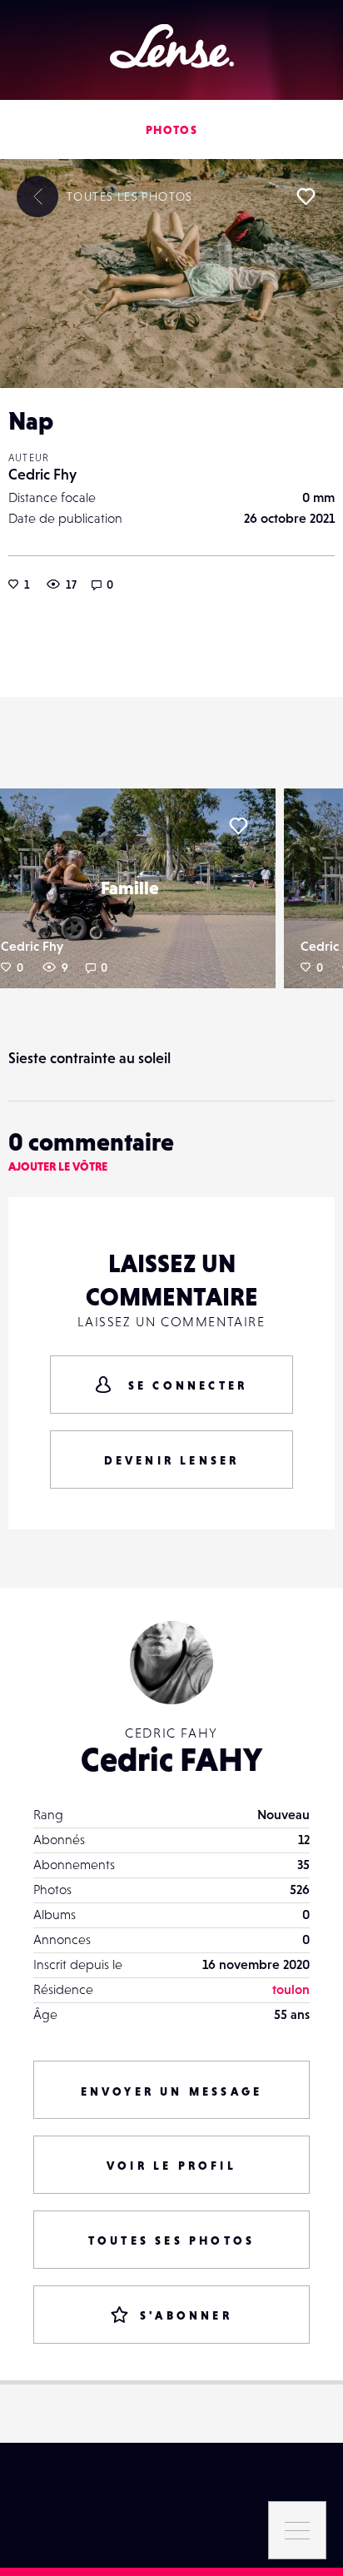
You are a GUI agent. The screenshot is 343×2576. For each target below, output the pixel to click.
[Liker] (306, 196)
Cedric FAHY (171, 1759)
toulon (291, 1989)
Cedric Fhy (42, 474)
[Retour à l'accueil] (172, 46)
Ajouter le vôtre (58, 1166)
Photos (171, 130)
